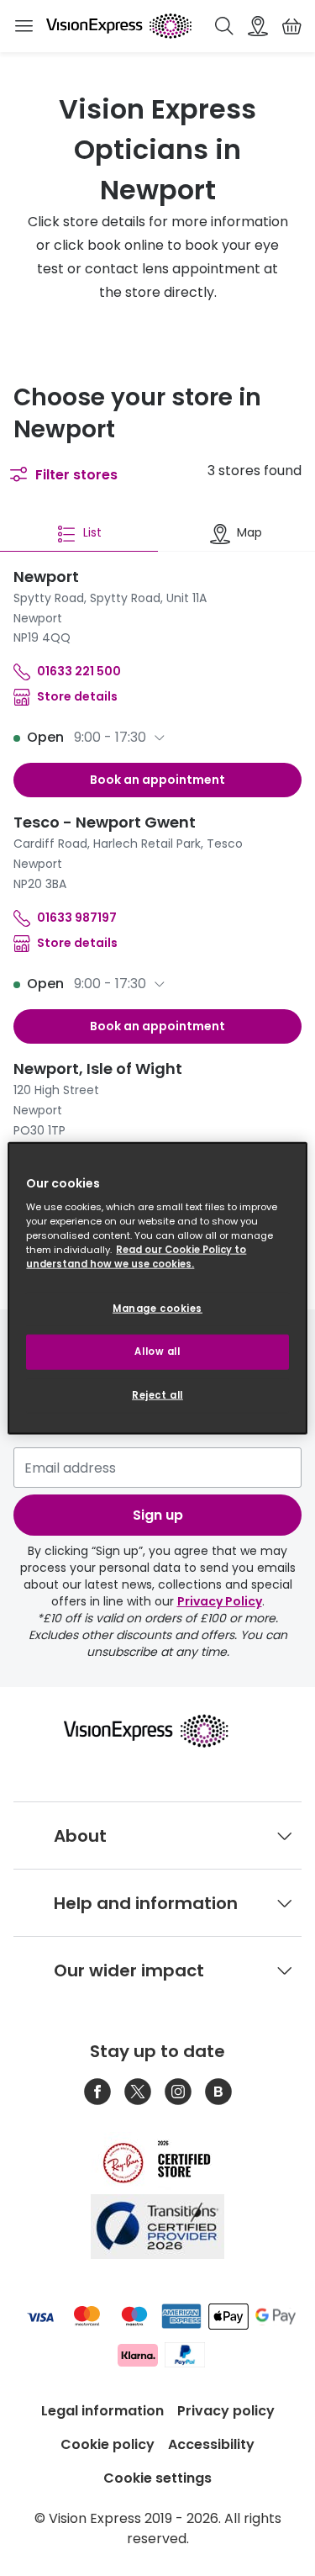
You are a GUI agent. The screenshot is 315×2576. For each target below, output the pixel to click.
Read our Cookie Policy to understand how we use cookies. (136, 1257)
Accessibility (211, 2444)
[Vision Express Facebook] (97, 2092)
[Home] (119, 26)
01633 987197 (77, 918)
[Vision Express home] (157, 1731)
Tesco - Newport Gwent (105, 822)
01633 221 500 (79, 671)
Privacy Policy (220, 1601)
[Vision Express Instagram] (178, 2092)
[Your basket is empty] (291, 26)
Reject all (157, 1395)
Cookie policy (108, 2444)
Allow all (157, 1351)
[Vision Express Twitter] (138, 2092)
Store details (77, 696)
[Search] (224, 26)
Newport (46, 577)
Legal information (102, 2411)
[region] (157, 1288)
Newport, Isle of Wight (98, 1068)
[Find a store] (258, 26)
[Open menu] (24, 26)
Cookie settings (157, 2478)
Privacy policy (226, 2411)
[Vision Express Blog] (218, 2092)
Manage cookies (157, 1309)
